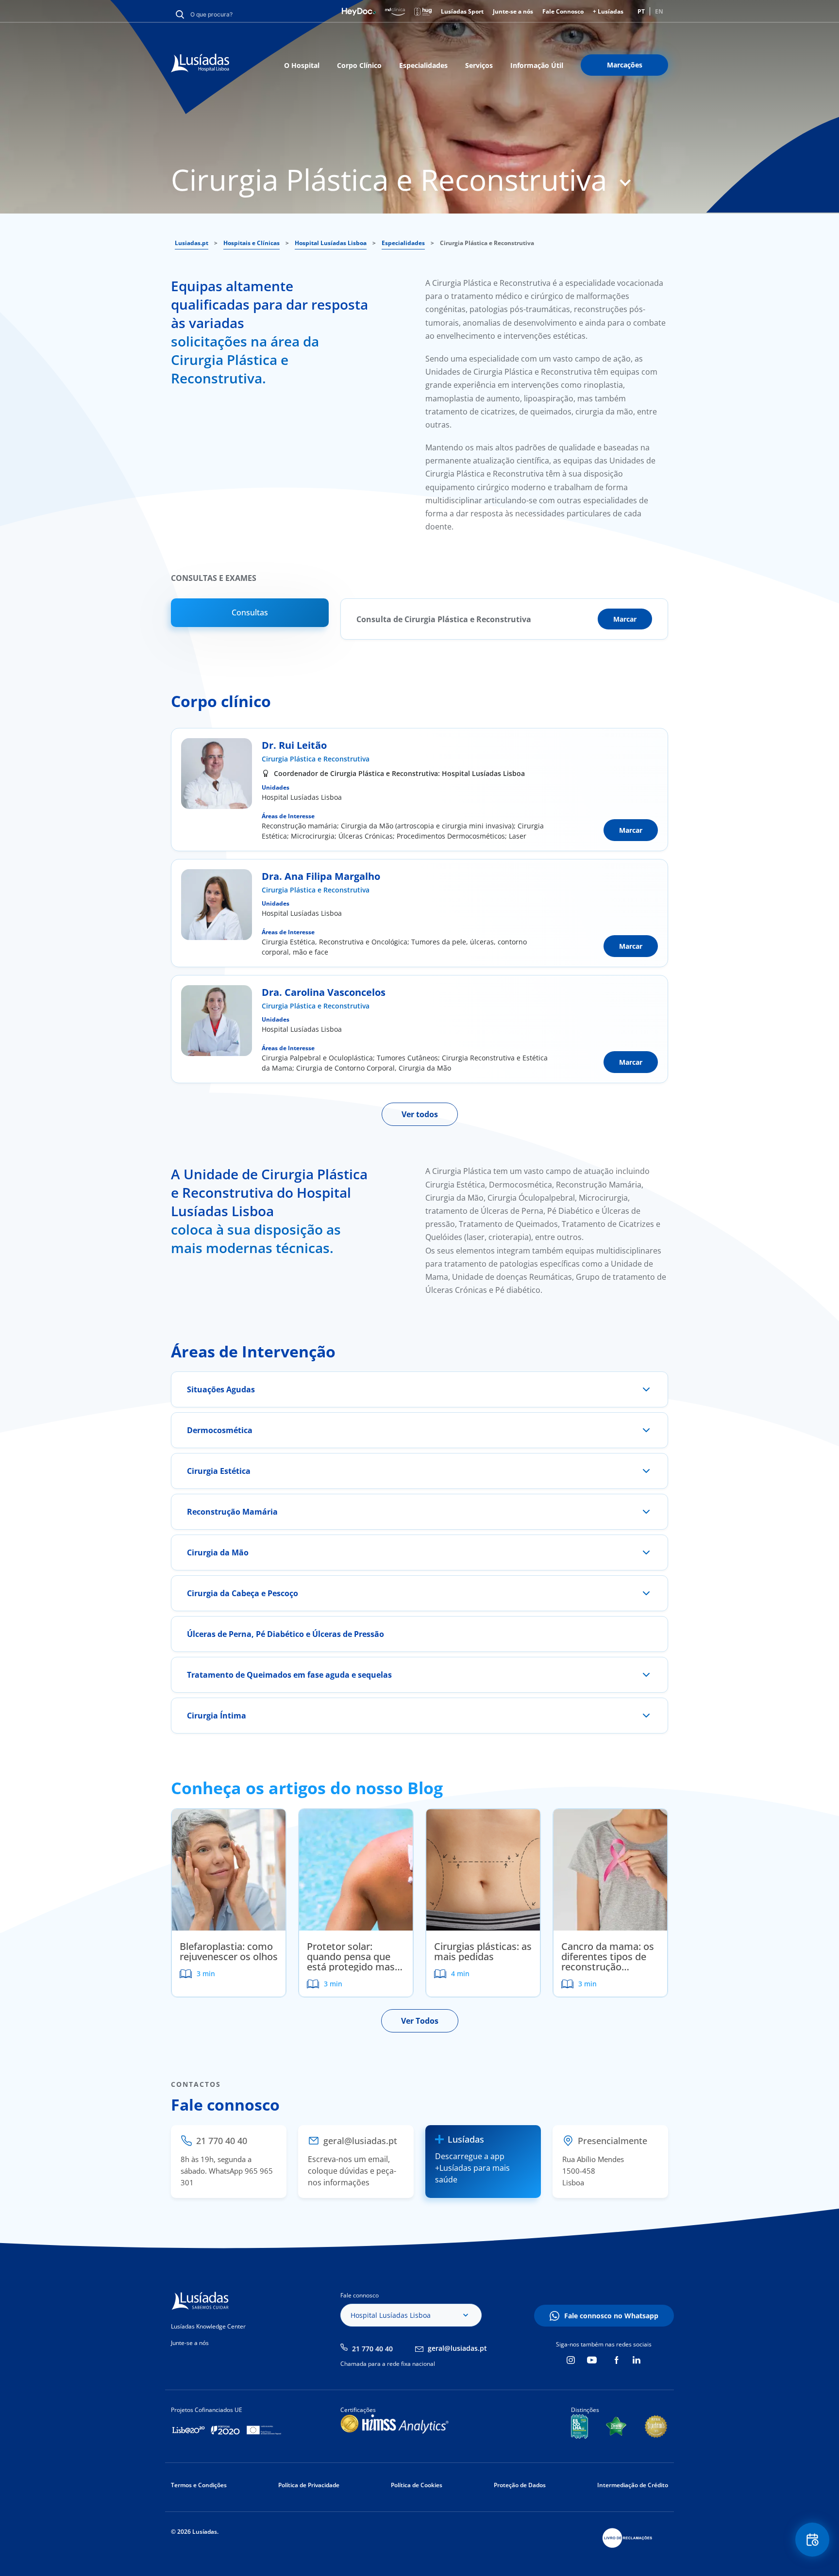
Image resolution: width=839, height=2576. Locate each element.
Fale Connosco (563, 11)
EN (659, 11)
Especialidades (423, 65)
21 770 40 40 (372, 2349)
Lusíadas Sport (462, 11)
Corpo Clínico (359, 65)
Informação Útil (537, 65)
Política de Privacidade (309, 2485)
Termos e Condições (199, 2485)
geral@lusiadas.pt (457, 2348)
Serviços (479, 65)
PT (641, 11)
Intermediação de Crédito (633, 2485)
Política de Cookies (417, 2485)
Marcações (625, 65)
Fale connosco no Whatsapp (611, 2316)
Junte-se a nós (513, 11)
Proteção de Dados (520, 2485)
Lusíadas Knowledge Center (208, 2326)
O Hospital (302, 65)
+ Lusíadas (608, 11)
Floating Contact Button (813, 2540)
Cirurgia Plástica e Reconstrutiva (316, 759)
